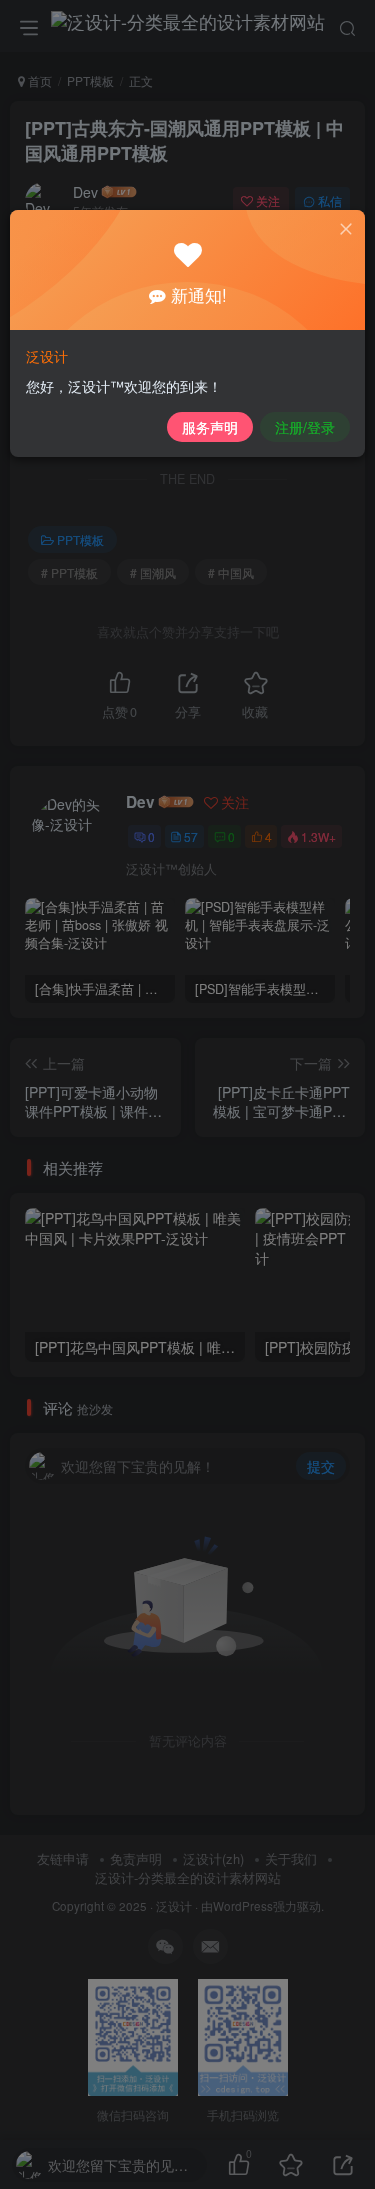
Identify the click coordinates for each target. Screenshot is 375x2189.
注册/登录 (305, 427)
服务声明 (210, 427)
